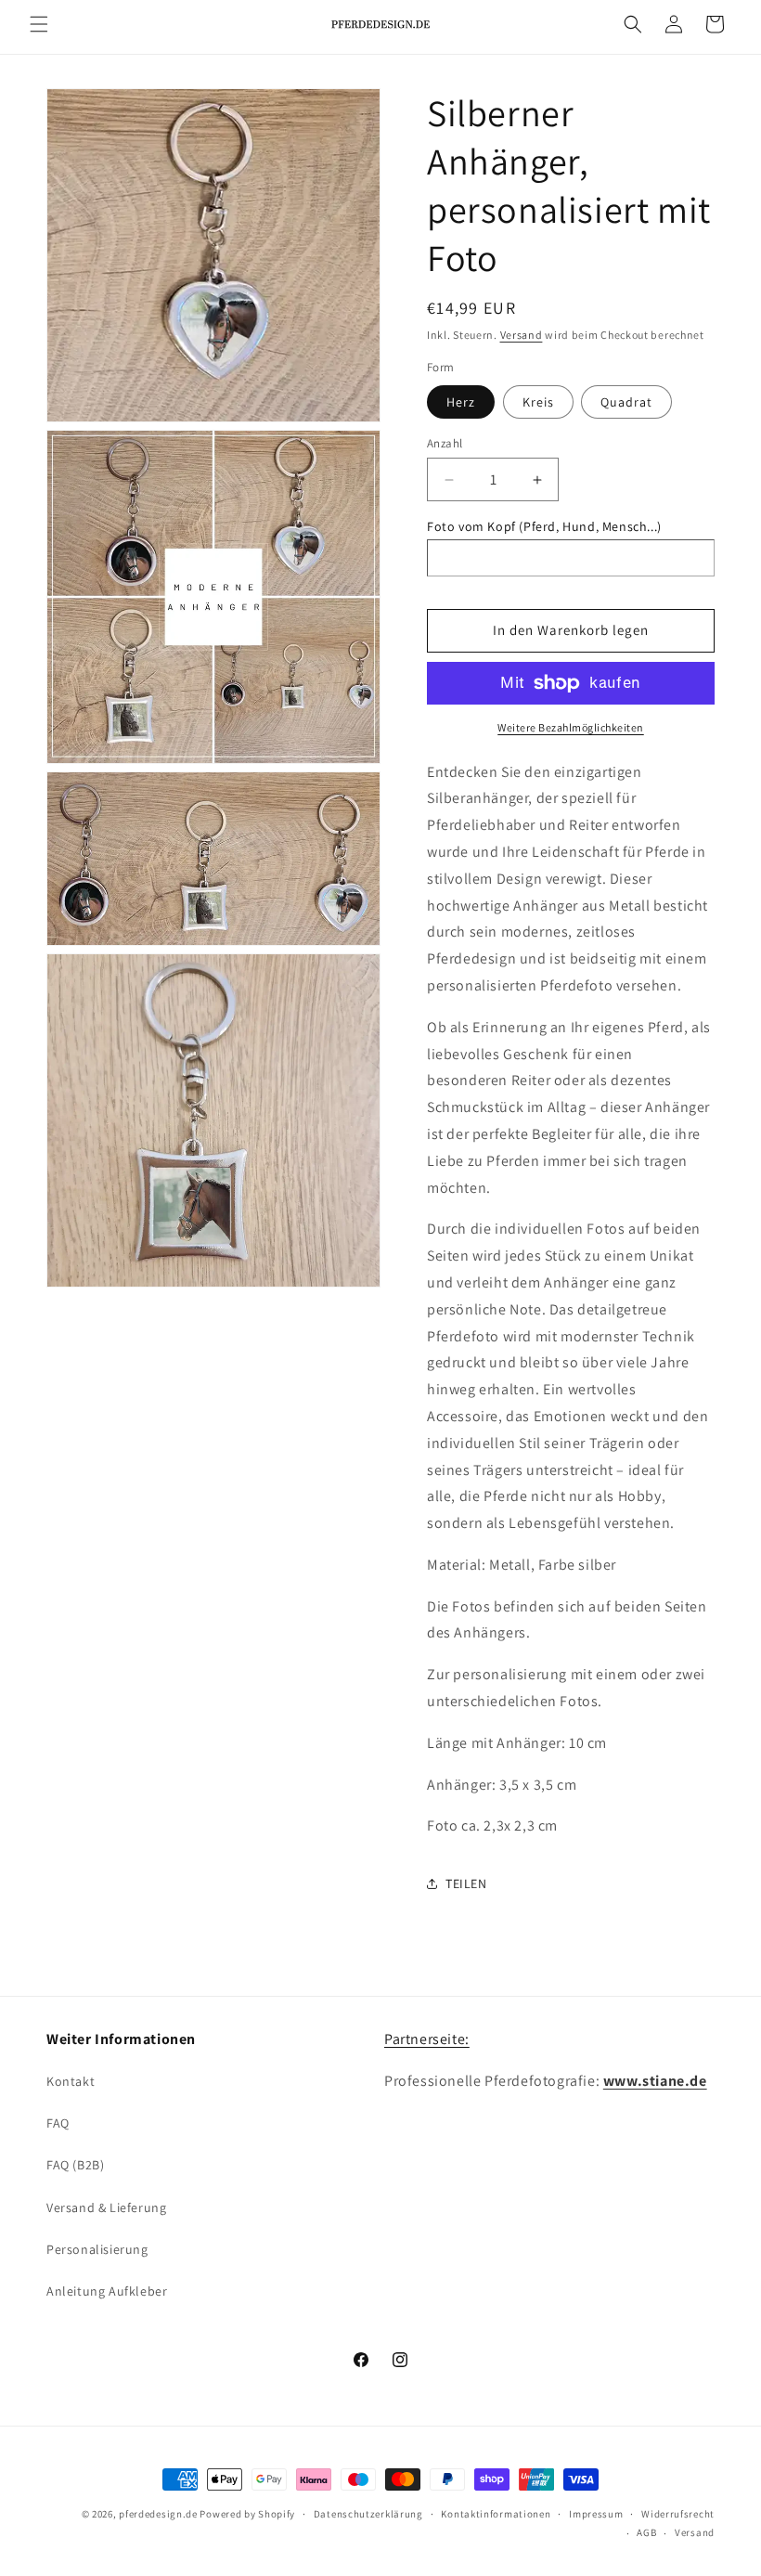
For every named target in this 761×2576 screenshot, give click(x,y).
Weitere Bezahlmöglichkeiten (571, 727)
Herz (461, 402)
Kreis (538, 402)
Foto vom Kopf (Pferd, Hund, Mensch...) (544, 526)
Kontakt (71, 2081)
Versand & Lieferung (106, 2207)
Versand (522, 335)
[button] (39, 24)
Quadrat (626, 402)
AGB (646, 2532)
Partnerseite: (427, 2039)
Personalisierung (97, 2249)
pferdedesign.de (158, 2514)
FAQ (58, 2123)
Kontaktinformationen (496, 2514)
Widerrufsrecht (678, 2514)
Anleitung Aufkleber (107, 2291)
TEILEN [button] (466, 1883)
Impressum (596, 2514)
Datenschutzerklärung (368, 2514)
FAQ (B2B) (75, 2165)
